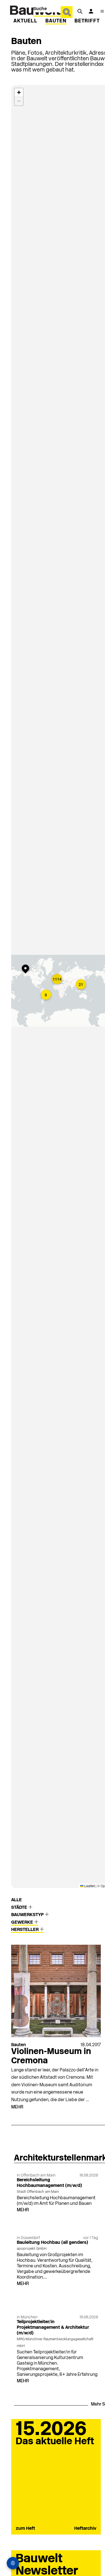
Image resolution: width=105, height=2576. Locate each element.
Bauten (56, 21)
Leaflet (89, 1886)
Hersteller (25, 1930)
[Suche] (80, 11)
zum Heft (25, 2529)
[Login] (91, 11)
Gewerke (23, 1923)
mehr (17, 2107)
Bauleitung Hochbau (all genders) (53, 2243)
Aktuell (25, 21)
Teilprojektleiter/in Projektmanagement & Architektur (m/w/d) (53, 2328)
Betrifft (87, 21)
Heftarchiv (85, 2529)
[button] (58, 979)
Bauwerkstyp (28, 1915)
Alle (17, 1900)
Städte (20, 1908)
